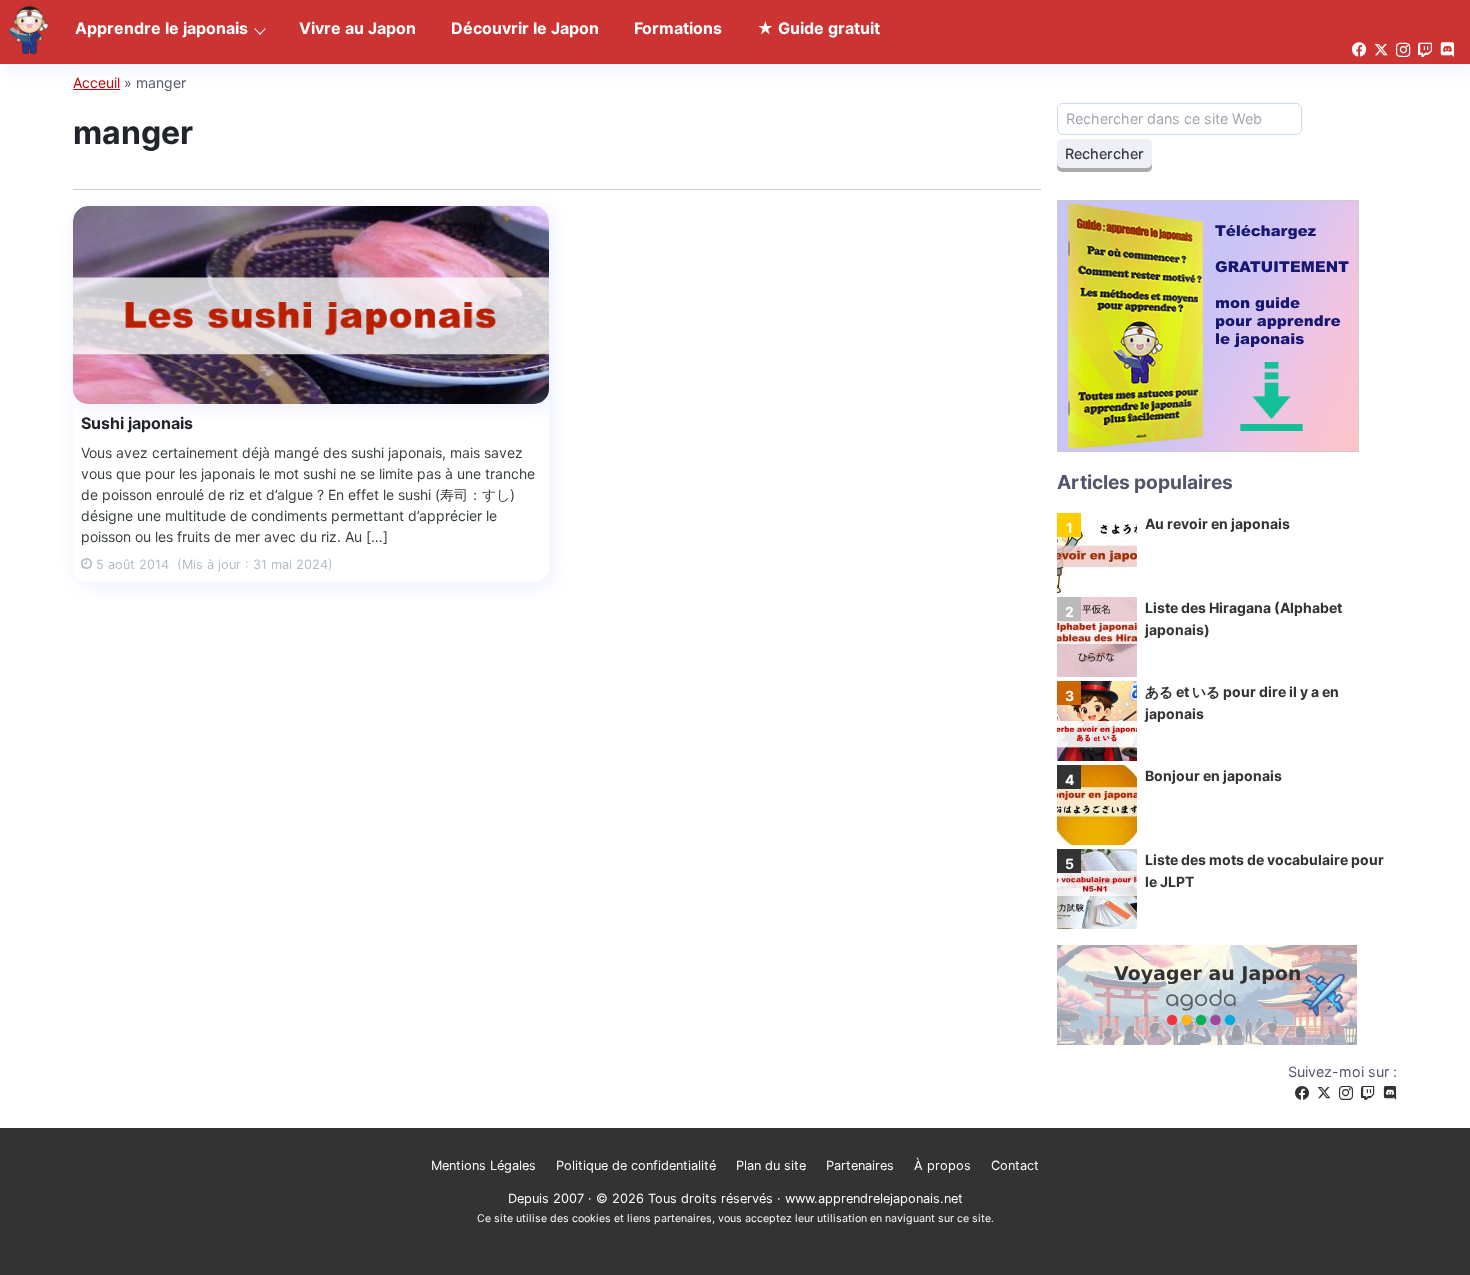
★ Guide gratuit (818, 28)
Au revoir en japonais (1217, 523)
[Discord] (1390, 1093)
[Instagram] (1346, 1093)
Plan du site (771, 1165)
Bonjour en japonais (1213, 775)
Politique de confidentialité (636, 1165)
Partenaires (860, 1165)
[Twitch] (1368, 1093)
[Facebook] (1302, 1093)
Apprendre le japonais (161, 28)
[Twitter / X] (1324, 1093)
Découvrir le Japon (525, 28)
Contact (1015, 1165)
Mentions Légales (483, 1165)
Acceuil (96, 82)
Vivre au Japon (357, 28)
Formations (678, 28)
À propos (942, 1165)
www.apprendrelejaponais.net (874, 1198)
